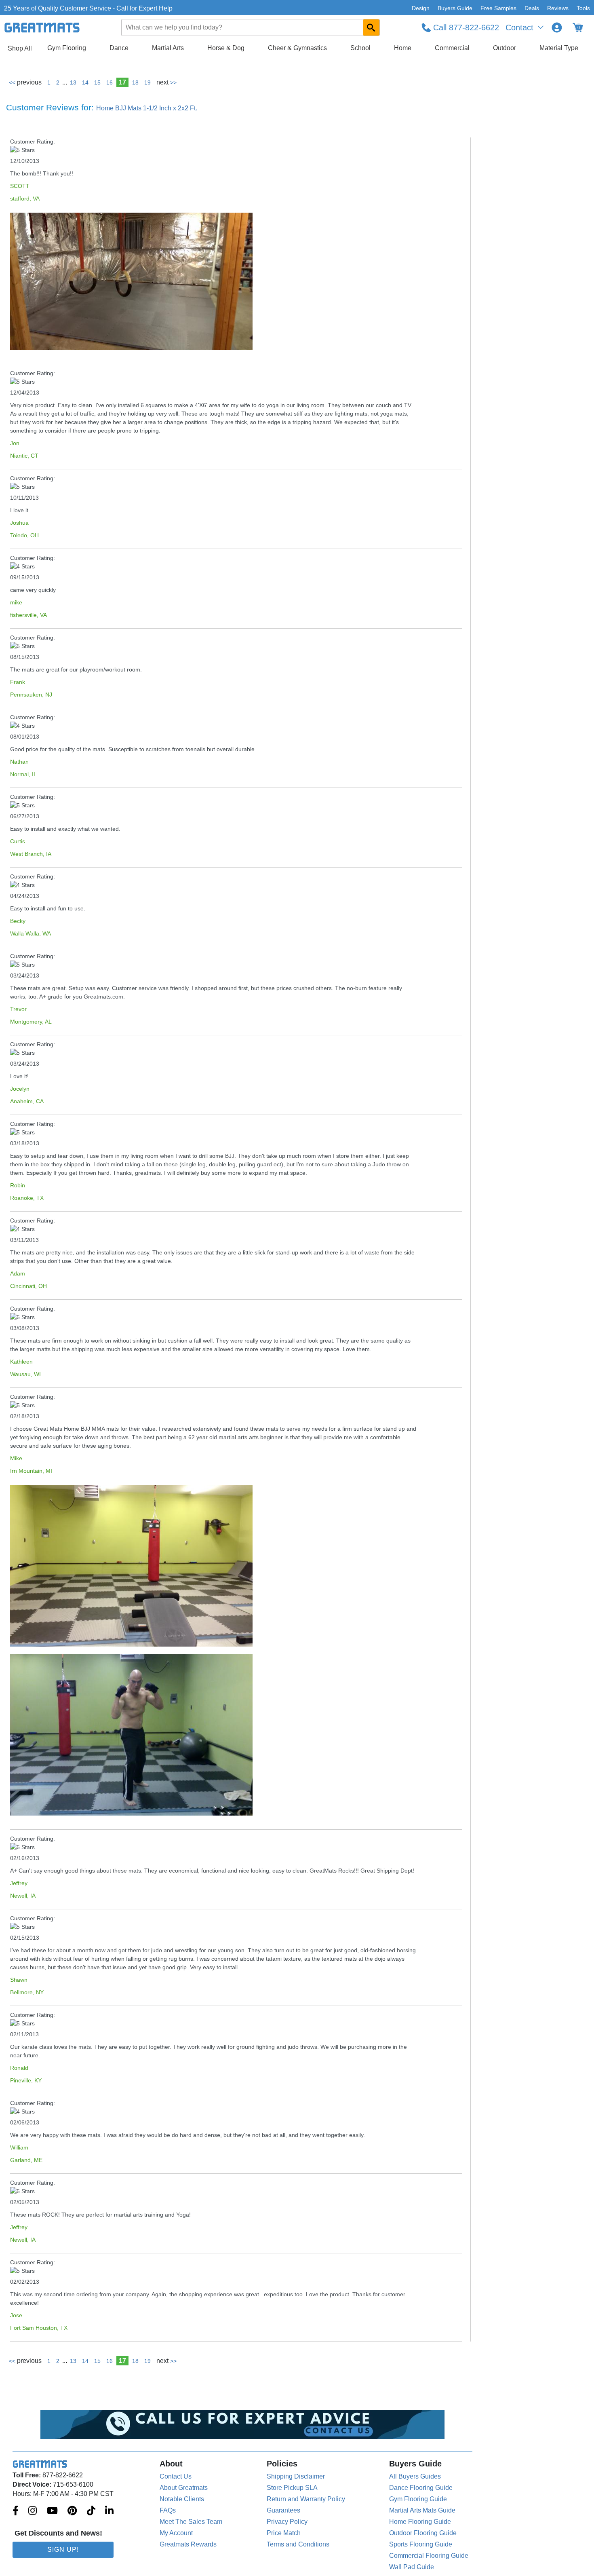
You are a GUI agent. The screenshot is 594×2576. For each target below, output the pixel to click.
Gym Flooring (67, 48)
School (360, 48)
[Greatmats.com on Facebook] (16, 2511)
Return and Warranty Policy (306, 2499)
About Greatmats (184, 2488)
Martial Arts (168, 48)
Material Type (559, 48)
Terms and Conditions (298, 2544)
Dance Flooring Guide (421, 2488)
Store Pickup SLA (292, 2488)
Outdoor (504, 48)
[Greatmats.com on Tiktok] (91, 2511)
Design (421, 8)
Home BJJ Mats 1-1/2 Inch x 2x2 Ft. (147, 108)
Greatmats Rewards (188, 2544)
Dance (119, 48)
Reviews (558, 8)
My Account (176, 2533)
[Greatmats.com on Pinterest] (72, 2511)
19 (147, 82)
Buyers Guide (455, 8)
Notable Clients (182, 2499)
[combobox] (251, 27)
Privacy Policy (287, 2522)
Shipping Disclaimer (296, 2476)
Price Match (284, 2533)
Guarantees (283, 2510)
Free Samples (498, 8)
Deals (532, 8)
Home (403, 48)
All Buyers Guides (415, 2476)
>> (166, 82)
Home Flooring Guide (420, 2522)
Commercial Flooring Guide (429, 2556)
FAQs (168, 2510)
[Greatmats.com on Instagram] (33, 2511)
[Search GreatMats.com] (371, 27)
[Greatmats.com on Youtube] (52, 2511)
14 (85, 82)
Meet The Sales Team (191, 2522)
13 (73, 82)
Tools (583, 8)
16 (110, 82)
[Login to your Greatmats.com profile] (557, 27)
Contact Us (176, 2476)
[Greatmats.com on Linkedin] (109, 2511)
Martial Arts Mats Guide (422, 2510)
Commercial (452, 48)
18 (135, 82)
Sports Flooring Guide (421, 2544)
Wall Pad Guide (412, 2567)
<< (25, 82)
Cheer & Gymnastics (297, 48)
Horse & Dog (226, 48)
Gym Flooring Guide (418, 2499)
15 (97, 82)
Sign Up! (63, 2550)
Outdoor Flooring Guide (423, 2533)
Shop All (20, 48)
